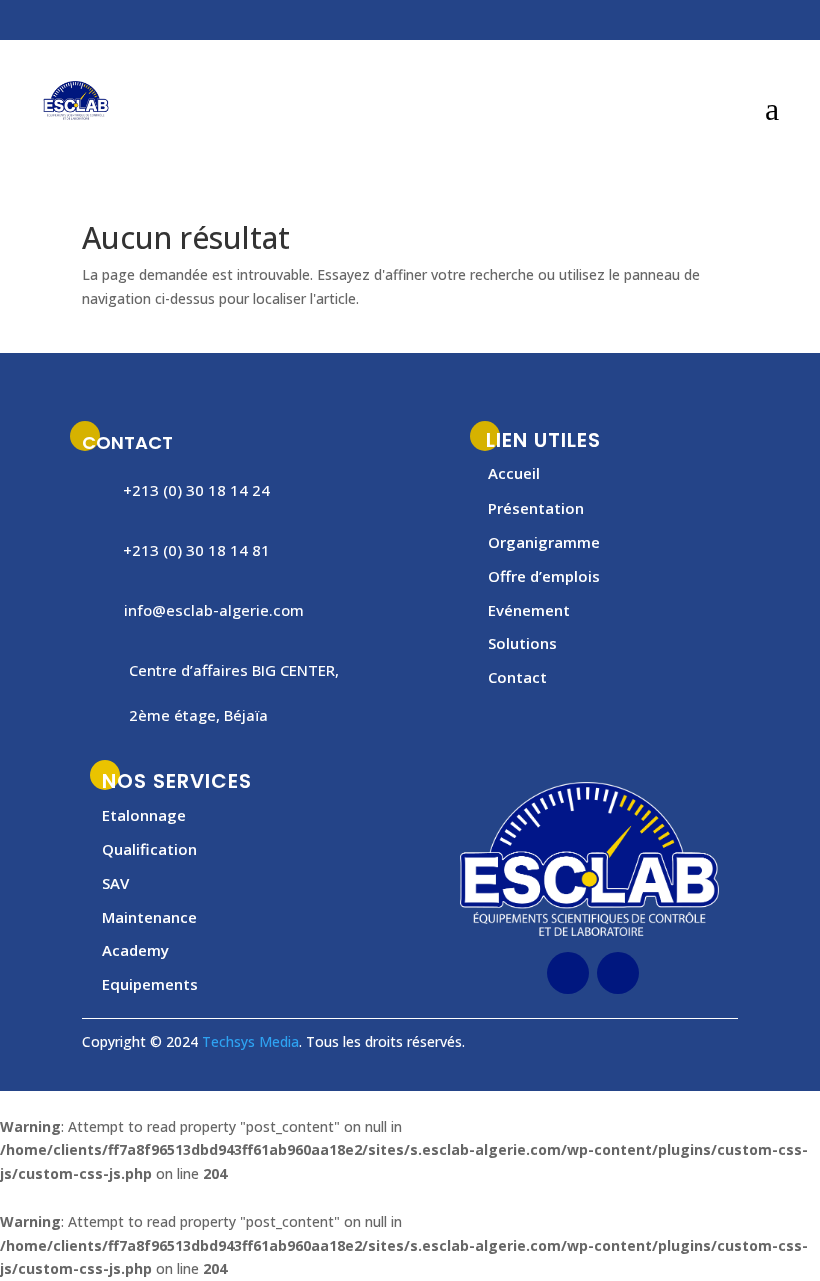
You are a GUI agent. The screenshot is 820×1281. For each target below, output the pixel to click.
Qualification (149, 849)
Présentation (536, 508)
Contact (517, 677)
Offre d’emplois (544, 576)
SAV (115, 883)
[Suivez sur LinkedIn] (290, 23)
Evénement (529, 610)
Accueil (514, 473)
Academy (135, 950)
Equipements (150, 984)
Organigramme (544, 542)
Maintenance (149, 917)
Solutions (522, 643)
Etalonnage (144, 815)
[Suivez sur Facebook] (250, 23)
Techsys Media (250, 1041)
